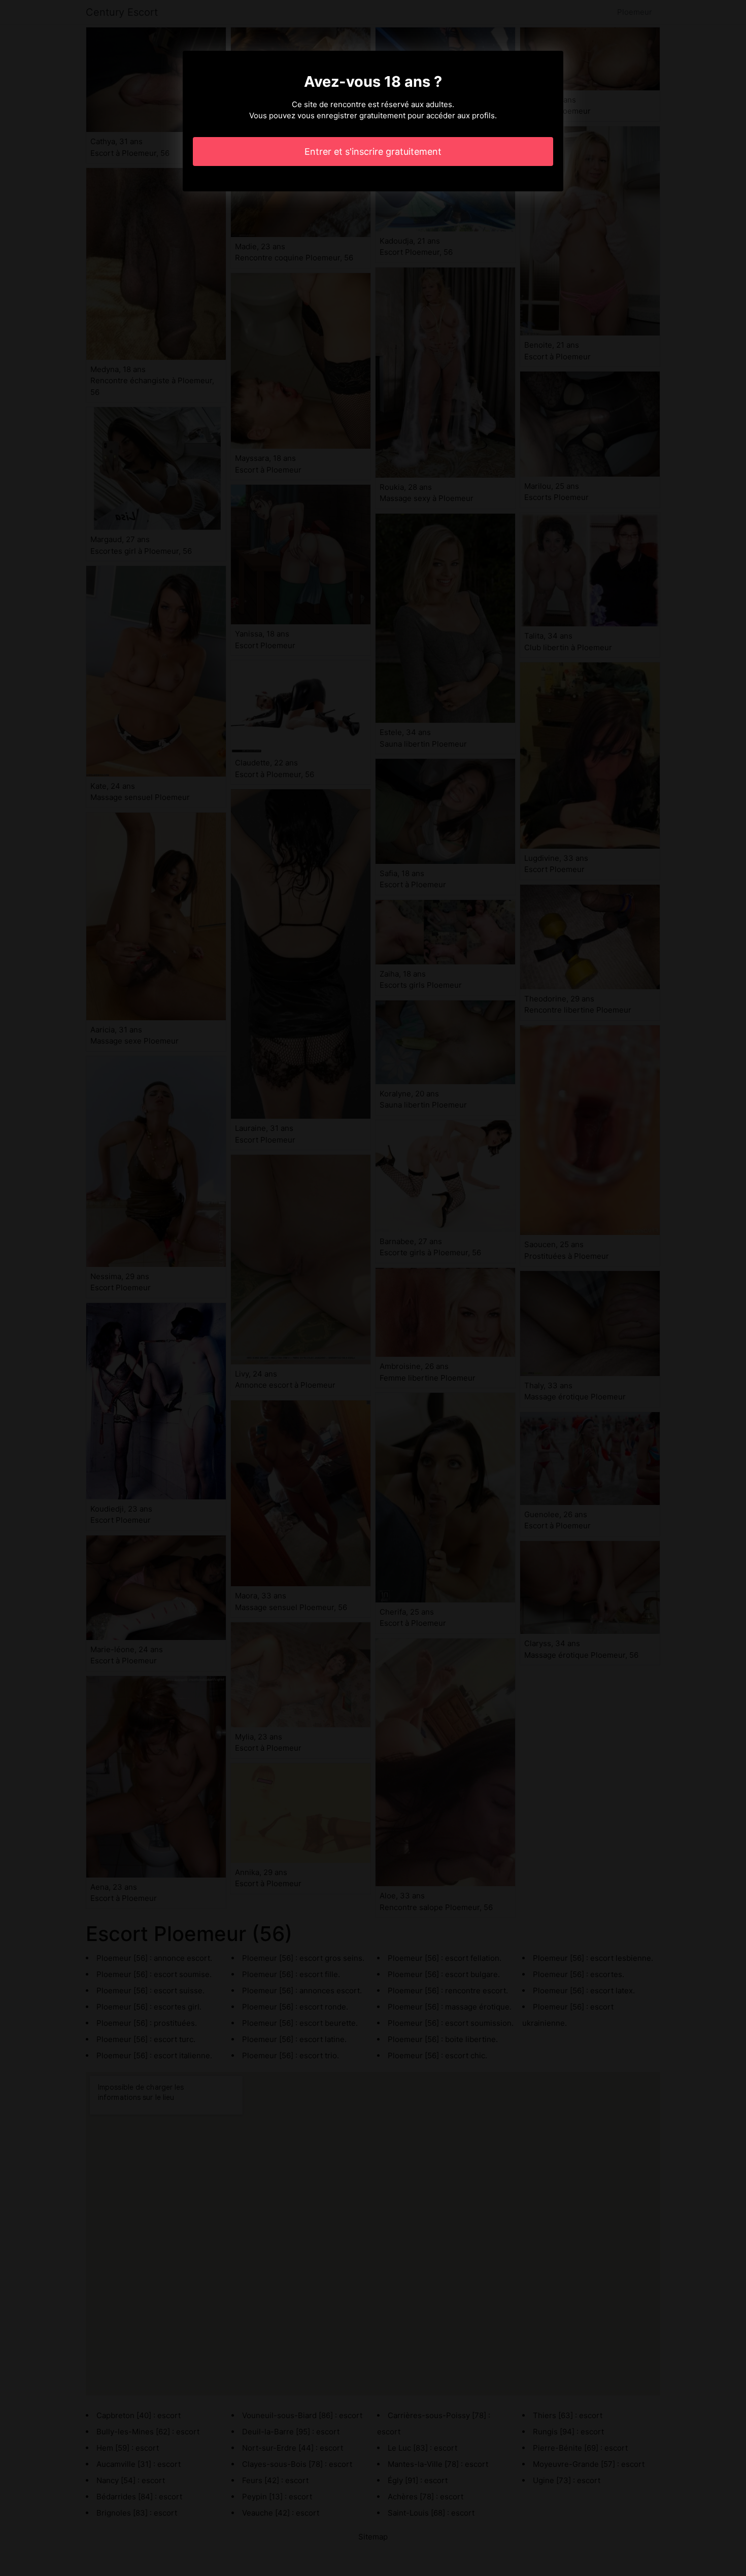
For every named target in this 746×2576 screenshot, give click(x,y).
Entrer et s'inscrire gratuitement (373, 152)
